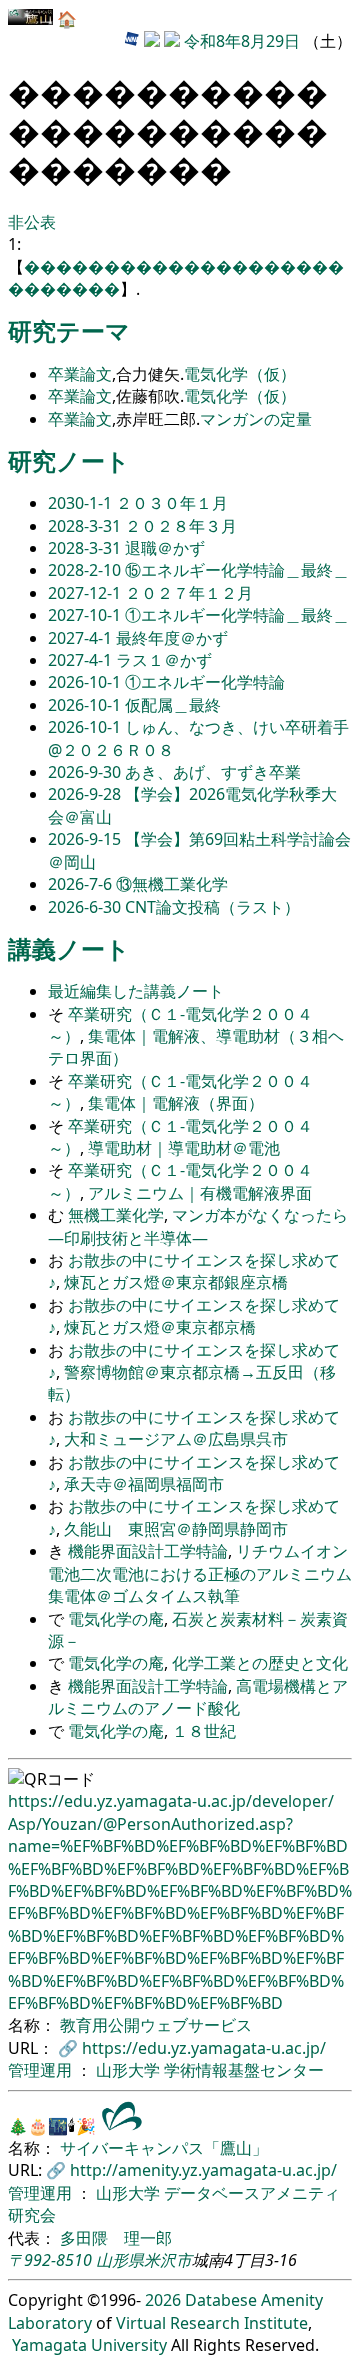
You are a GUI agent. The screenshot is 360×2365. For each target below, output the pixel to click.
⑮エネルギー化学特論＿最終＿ (237, 570)
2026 (163, 2300)
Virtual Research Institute (212, 2323)
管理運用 (42, 2070)
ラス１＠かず (164, 660)
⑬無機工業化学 (172, 884)
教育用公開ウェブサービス (156, 2025)
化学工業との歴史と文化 (260, 1663)
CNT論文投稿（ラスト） (212, 907)
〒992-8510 (50, 2260)
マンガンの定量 (256, 419)
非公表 (32, 222)
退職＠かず (165, 548)
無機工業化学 (116, 1215)
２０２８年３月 (181, 526)
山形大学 (130, 2070)
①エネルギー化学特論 (205, 682)
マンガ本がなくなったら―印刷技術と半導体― (198, 1226)
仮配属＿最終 (173, 705)
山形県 (120, 2260)
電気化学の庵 (116, 1619)
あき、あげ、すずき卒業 (213, 772)
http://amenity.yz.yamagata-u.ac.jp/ (203, 2170)
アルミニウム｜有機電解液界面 (200, 1193)
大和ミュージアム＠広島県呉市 (176, 1439)
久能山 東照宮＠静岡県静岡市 (176, 1529)
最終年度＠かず (172, 638)
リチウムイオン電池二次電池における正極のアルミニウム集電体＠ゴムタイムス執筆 (200, 1573)
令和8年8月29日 (242, 41)
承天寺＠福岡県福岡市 (144, 1484)
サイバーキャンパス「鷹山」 (164, 2148)
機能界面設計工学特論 (148, 1551)
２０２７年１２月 (189, 593)
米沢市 (168, 2260)
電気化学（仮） (240, 374)
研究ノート (69, 460)
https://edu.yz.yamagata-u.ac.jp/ (204, 2048)
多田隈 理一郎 (116, 2238)
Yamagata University (89, 2345)
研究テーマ (69, 330)
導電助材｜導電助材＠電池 (184, 1148)
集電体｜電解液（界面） (176, 1103)
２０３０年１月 (172, 503)
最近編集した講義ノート (136, 991)
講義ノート (69, 948)
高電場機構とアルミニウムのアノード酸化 (198, 1697)
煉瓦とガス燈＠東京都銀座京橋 (176, 1282)
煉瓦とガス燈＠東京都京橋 (160, 1327)
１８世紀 (204, 1731)
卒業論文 (80, 374)
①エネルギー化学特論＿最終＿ (237, 615)
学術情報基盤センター (244, 2070)
